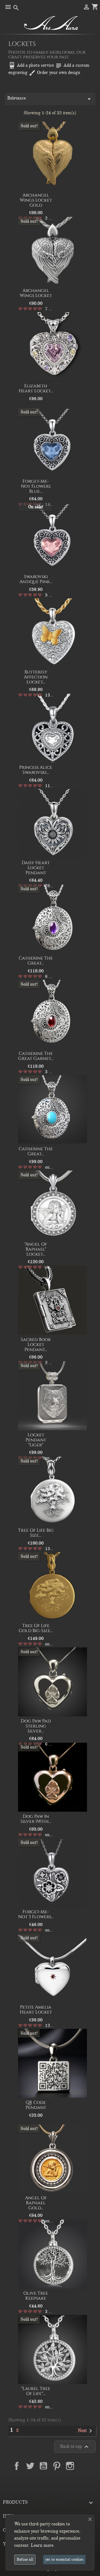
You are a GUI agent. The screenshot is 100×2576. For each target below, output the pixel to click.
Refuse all (25, 2559)
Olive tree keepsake (36, 2296)
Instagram (70, 2466)
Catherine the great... (36, 961)
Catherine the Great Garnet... (36, 1056)
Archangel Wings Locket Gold (36, 200)
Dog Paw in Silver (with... (36, 1819)
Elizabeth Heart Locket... (36, 388)
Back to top (75, 2447)
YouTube (43, 2466)
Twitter (30, 2466)
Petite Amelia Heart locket (36, 2010)
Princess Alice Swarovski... (36, 770)
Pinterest (57, 2466)
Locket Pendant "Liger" (36, 1440)
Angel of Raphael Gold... (36, 2203)
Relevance (50, 99)
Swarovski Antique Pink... (36, 579)
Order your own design (54, 73)
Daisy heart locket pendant (36, 868)
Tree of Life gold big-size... (36, 1628)
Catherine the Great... (36, 1151)
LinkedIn (83, 2466)
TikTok (50, 2479)
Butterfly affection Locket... (36, 677)
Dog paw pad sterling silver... (36, 1726)
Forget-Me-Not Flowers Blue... (36, 486)
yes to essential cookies (64, 2559)
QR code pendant (36, 2105)
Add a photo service (31, 65)
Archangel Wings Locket (36, 293)
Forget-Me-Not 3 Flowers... (36, 1914)
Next (86, 2431)
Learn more (42, 2545)
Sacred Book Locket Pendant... (36, 1344)
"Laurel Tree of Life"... (36, 2391)
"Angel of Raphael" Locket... (36, 1249)
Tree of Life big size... (36, 1533)
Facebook (17, 2466)
